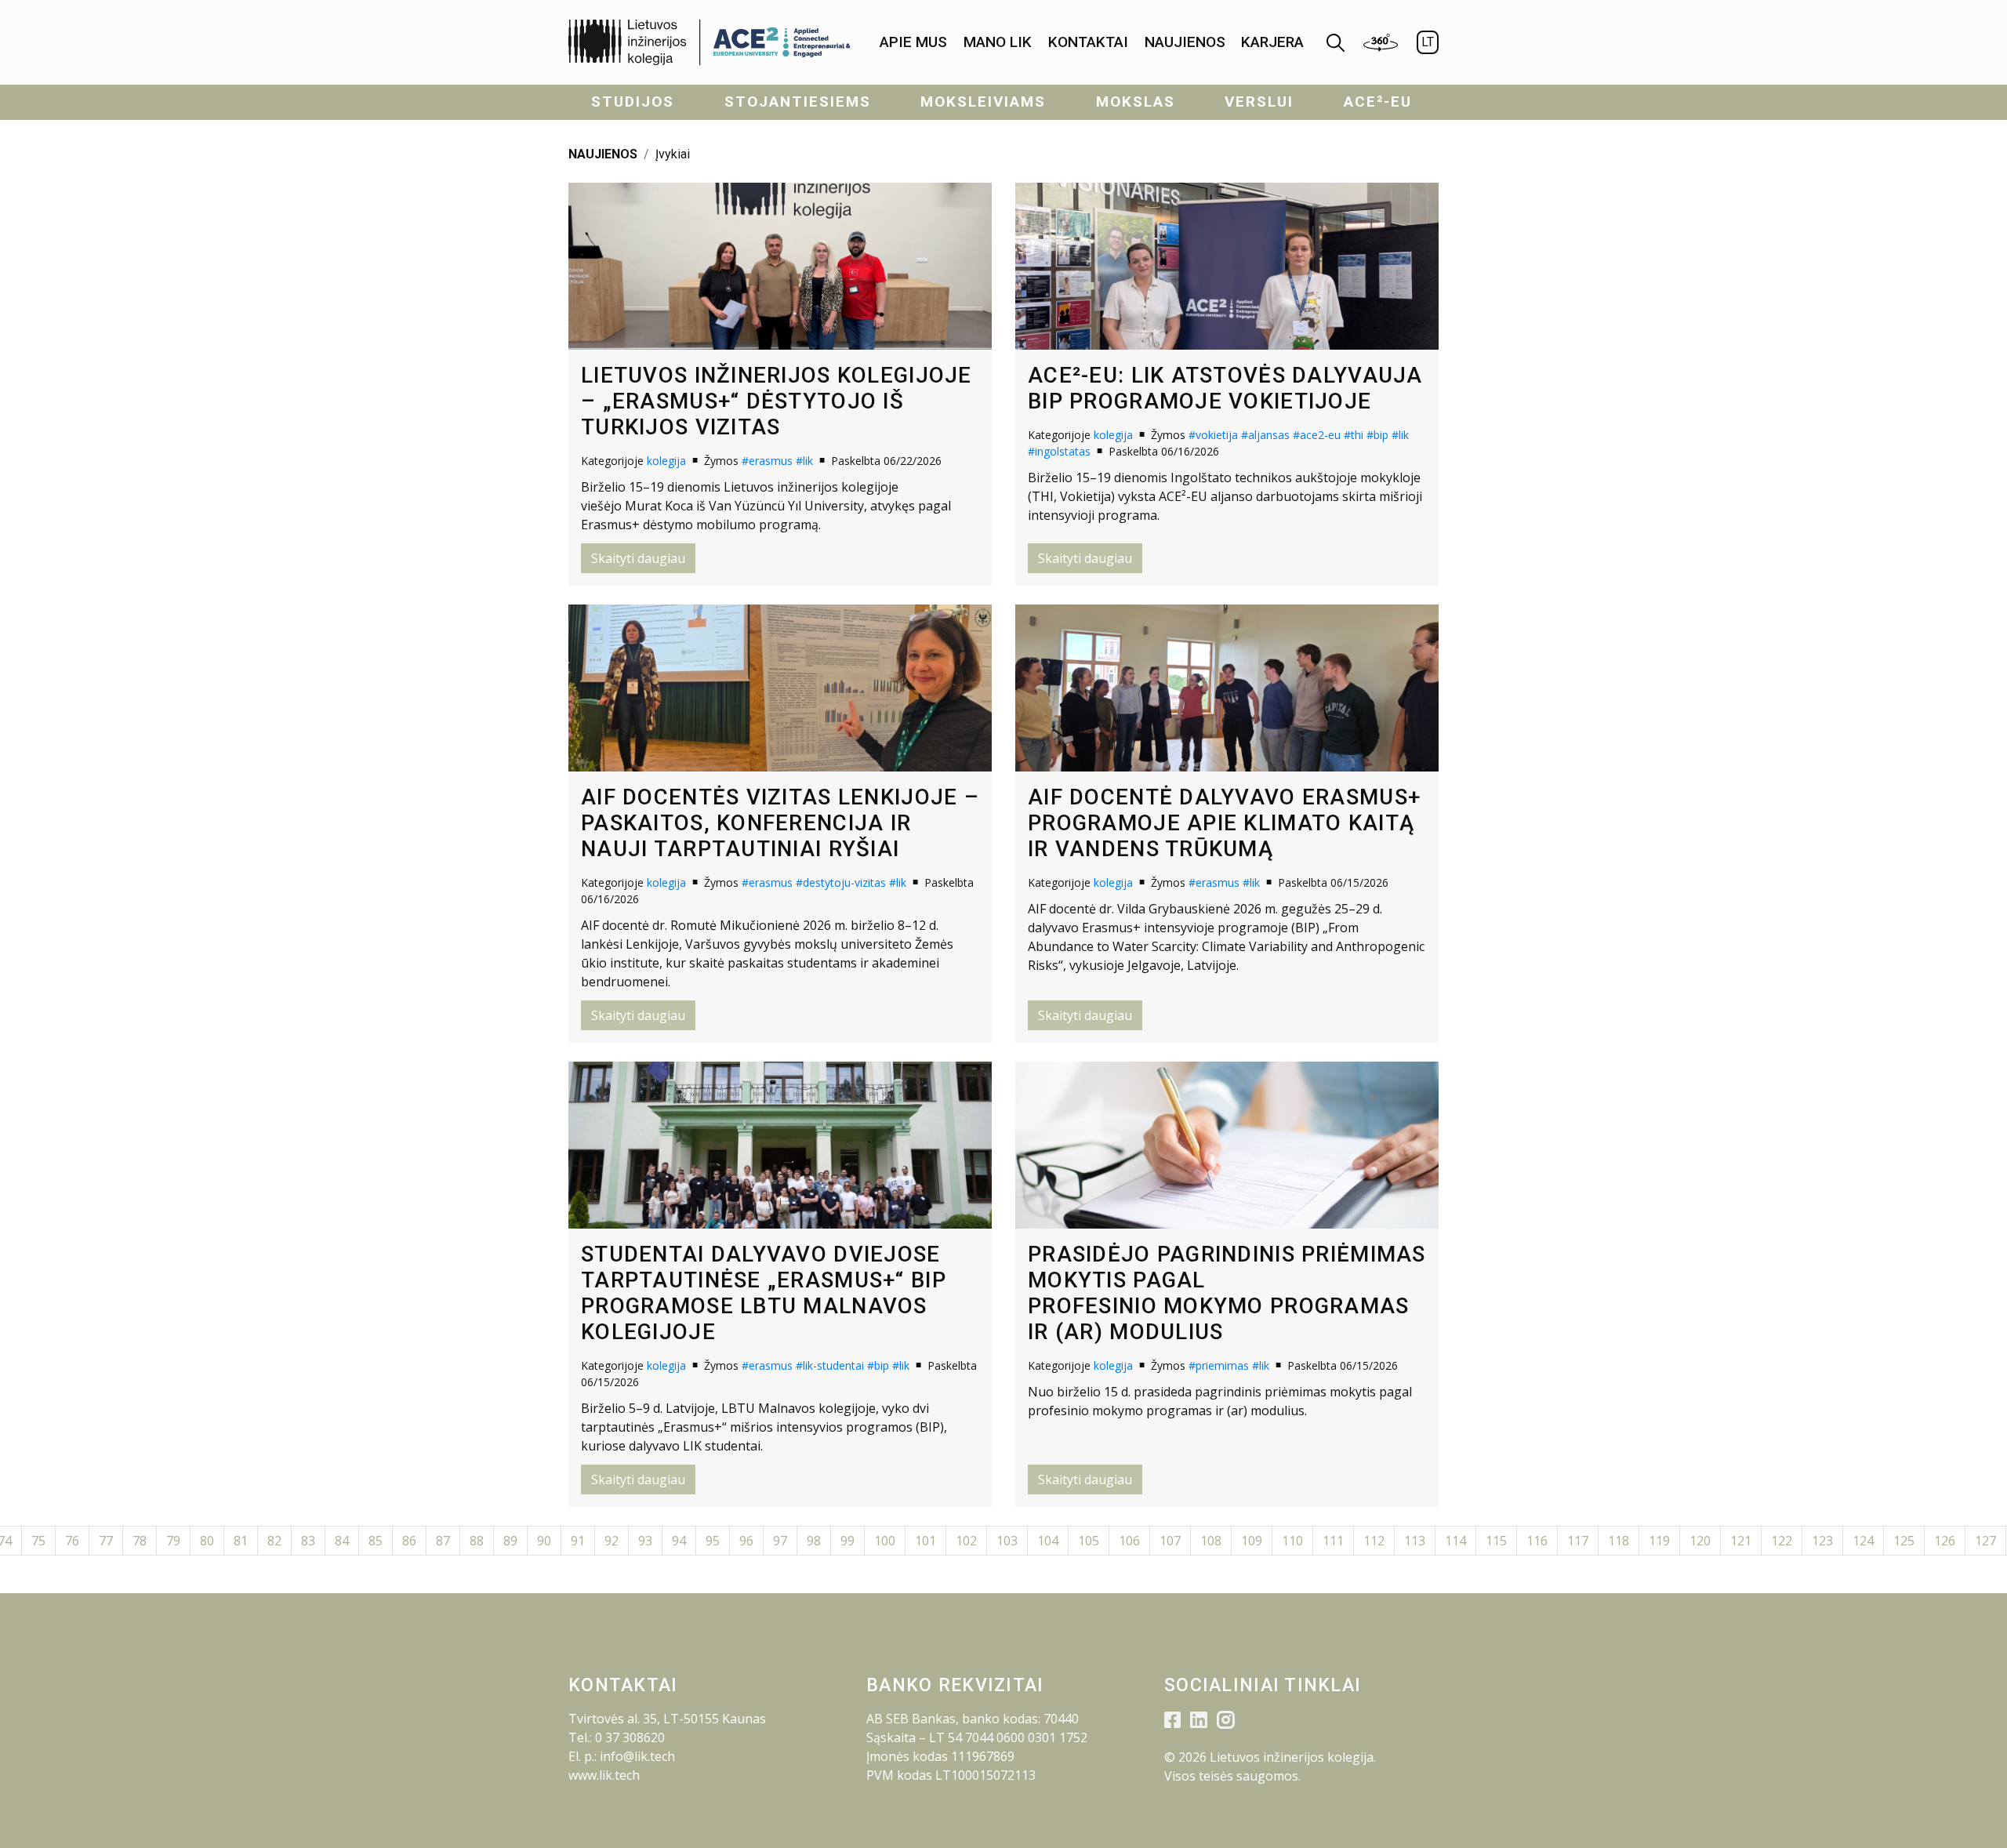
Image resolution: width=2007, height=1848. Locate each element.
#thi (1354, 435)
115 (1496, 1541)
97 (780, 1541)
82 (274, 1541)
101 (925, 1541)
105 (1089, 1541)
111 (1333, 1541)
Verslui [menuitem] (1259, 102)
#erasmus (767, 461)
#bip (1377, 435)
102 (966, 1541)
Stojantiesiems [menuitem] (798, 102)
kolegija (666, 461)
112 (1374, 1541)
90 (544, 1541)
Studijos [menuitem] (633, 102)
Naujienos (1185, 42)
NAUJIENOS (603, 154)
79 (173, 1541)
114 (1455, 1541)
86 (409, 1541)
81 (241, 1541)
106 (1129, 1541)
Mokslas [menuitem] (1136, 102)
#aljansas (1265, 435)
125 (1904, 1541)
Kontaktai (1088, 42)
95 (713, 1541)
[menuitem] (913, 43)
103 (1007, 1541)
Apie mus (913, 42)
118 (1619, 1541)
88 (477, 1541)
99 (847, 1541)
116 (1537, 1541)
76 (72, 1541)
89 (510, 1541)
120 (1700, 1541)
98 (814, 1541)
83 (308, 1541)
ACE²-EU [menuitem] (1378, 102)
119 (1659, 1541)
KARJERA (1272, 42)
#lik (804, 461)
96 (746, 1541)
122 (1782, 1541)
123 (1822, 1541)
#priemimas (1219, 1365)
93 (645, 1541)
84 (342, 1541)
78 (140, 1541)
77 (106, 1541)
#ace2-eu (1317, 435)
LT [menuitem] (1428, 42)
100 (885, 1541)
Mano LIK (998, 42)
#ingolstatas (1059, 451)
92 (612, 1541)
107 (1170, 1541)
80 (207, 1541)
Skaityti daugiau (638, 558)
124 (1863, 1541)
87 (443, 1541)
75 (38, 1541)
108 (1211, 1541)
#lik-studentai (830, 1365)
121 (1741, 1541)
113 (1415, 1541)
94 (679, 1541)
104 (1048, 1541)
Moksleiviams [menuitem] (983, 102)
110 (1292, 1541)
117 (1578, 1541)
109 (1252, 1541)
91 (578, 1541)
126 (1945, 1541)
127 (1985, 1541)
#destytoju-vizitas (841, 882)
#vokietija (1213, 435)
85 (376, 1541)
